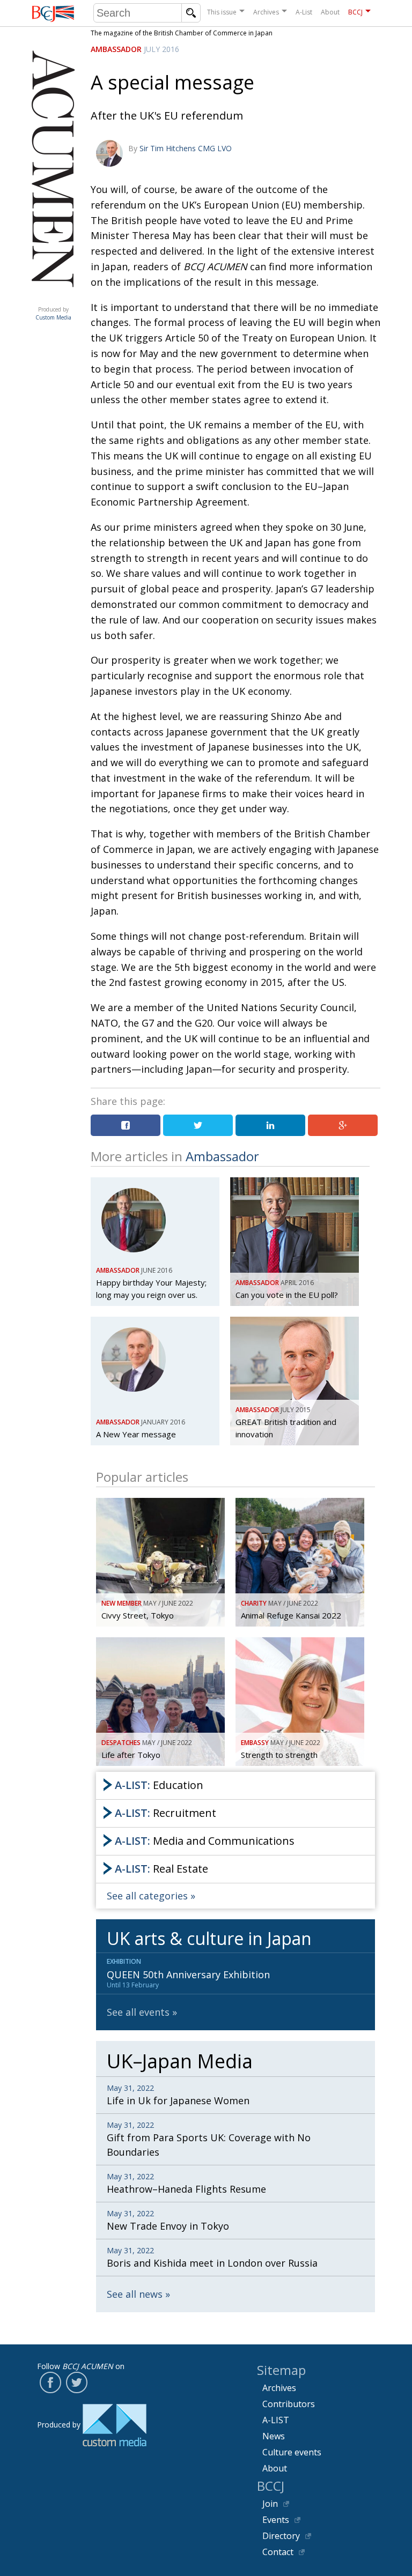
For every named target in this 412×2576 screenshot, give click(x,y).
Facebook (50, 2382)
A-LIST (276, 2420)
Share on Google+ (343, 1125)
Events (276, 2520)
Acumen (53, 299)
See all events (138, 2012)
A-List (304, 12)
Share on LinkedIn (270, 1125)
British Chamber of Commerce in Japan (53, 14)
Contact (278, 2552)
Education (159, 1785)
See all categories (147, 1896)
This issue (222, 12)
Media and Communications (205, 1841)
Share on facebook (126, 1125)
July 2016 (161, 49)
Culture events (292, 2452)
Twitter (77, 2382)
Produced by (53, 313)
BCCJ (355, 12)
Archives (266, 12)
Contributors (289, 2404)
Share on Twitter (198, 1125)
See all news (135, 2294)
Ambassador (116, 49)
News (274, 2436)
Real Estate (161, 1869)
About (330, 12)
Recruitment (165, 1813)
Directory (281, 2536)
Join (270, 2504)
